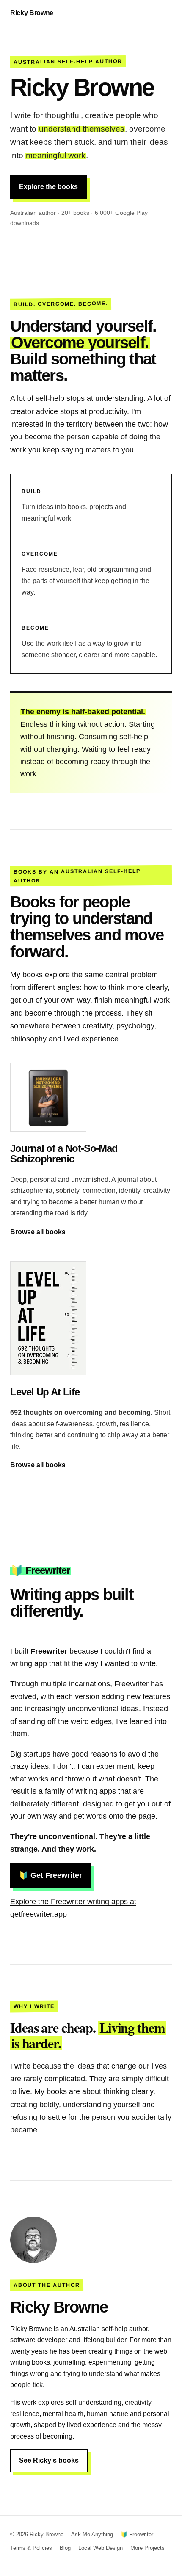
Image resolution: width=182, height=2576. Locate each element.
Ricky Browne (32, 13)
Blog (65, 2548)
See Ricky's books (49, 2460)
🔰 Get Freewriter (51, 1875)
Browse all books (38, 1232)
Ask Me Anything (92, 2534)
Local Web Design (101, 2548)
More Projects (148, 2548)
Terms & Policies (31, 2548)
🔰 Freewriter (137, 2534)
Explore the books (48, 187)
